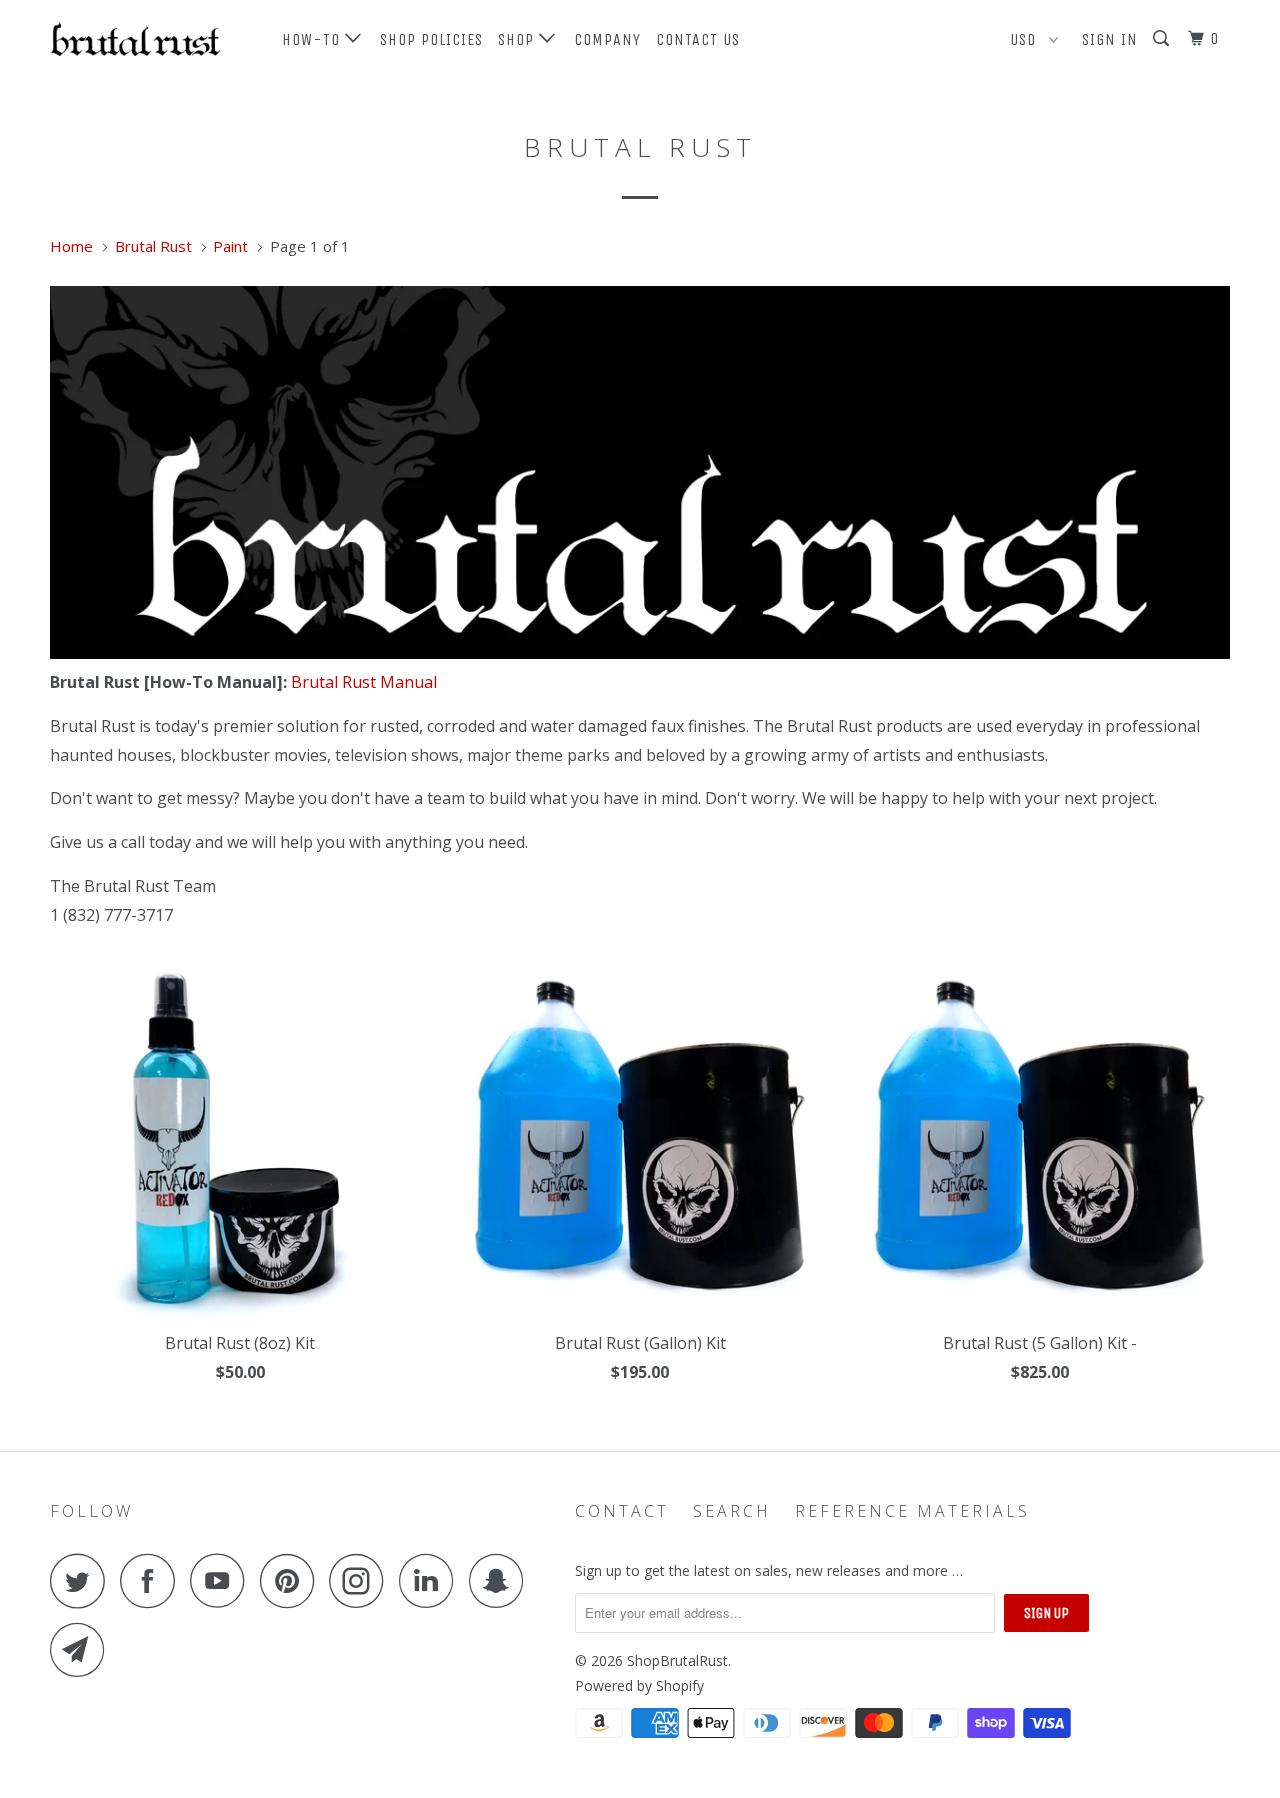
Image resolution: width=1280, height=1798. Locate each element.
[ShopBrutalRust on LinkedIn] (432, 1580)
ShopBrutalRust (677, 1660)
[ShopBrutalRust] (152, 39)
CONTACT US (698, 39)
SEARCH (732, 1511)
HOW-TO (313, 39)
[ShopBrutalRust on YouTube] (223, 1580)
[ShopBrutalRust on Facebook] (153, 1580)
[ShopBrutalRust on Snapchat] (502, 1580)
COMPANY (607, 39)
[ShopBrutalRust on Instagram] (362, 1580)
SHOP (518, 39)
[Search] (1163, 39)
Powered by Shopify (639, 1685)
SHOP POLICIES (431, 39)
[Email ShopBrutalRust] (83, 1649)
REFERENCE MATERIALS (912, 1511)
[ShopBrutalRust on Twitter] (83, 1580)
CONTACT (622, 1511)
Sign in (1110, 39)
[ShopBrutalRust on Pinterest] (292, 1580)
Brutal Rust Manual (364, 682)
